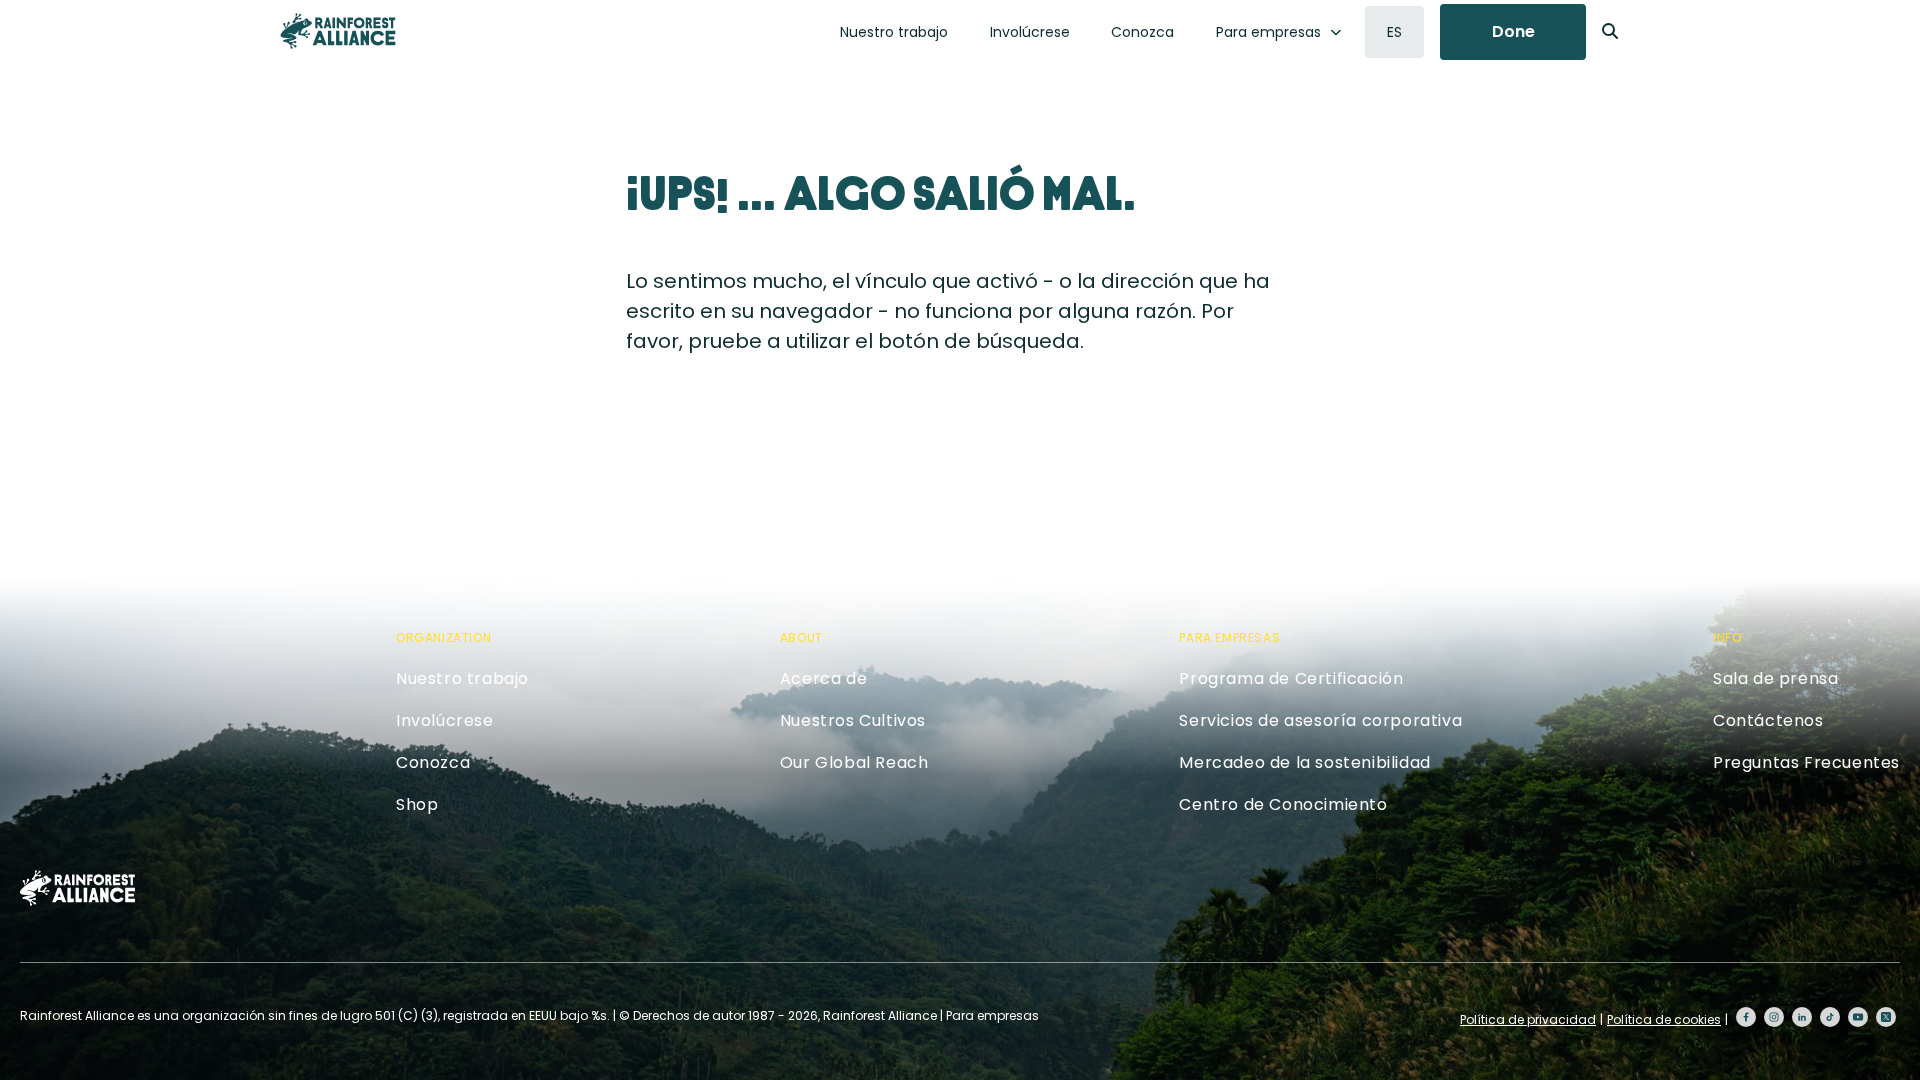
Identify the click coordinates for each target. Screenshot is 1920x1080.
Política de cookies (1664, 1019)
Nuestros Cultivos (853, 720)
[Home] (338, 31)
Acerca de (823, 678)
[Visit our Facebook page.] (1746, 1017)
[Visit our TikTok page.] (1830, 1017)
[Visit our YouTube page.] (1858, 1017)
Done (1513, 31)
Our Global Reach (854, 762)
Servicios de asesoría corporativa (1320, 720)
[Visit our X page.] (1886, 1017)
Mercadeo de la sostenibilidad (1304, 762)
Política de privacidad (1528, 1019)
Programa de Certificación (1291, 678)
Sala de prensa (1775, 678)
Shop (417, 804)
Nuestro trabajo (894, 32)
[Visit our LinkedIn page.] (1802, 1017)
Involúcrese (1030, 32)
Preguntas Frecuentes (1806, 762)
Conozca (1142, 32)
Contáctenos (1768, 720)
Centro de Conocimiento (1283, 804)
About (801, 637)
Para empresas (1268, 32)
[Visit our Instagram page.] (1774, 1017)
